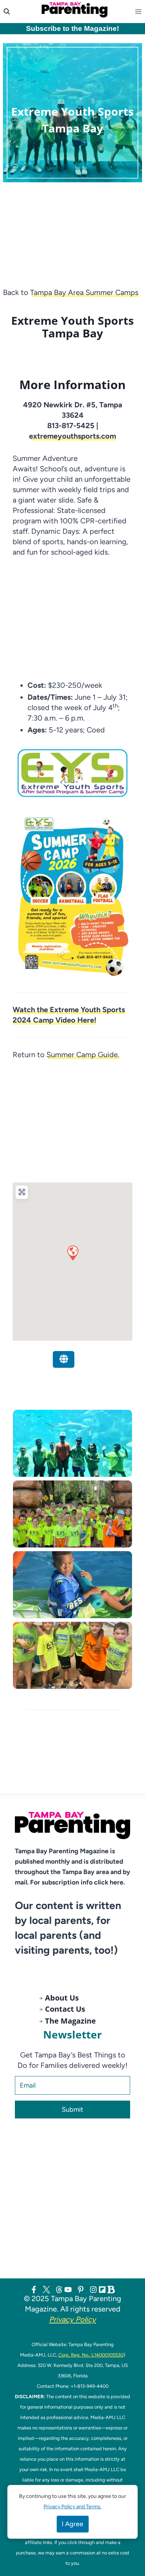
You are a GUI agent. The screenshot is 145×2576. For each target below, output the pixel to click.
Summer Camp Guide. (83, 1055)
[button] (72, 1252)
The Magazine (70, 2021)
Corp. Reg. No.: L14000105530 (91, 2355)
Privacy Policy (72, 2319)
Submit (72, 2110)
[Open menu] (140, 12)
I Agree (72, 2524)
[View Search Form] (7, 12)
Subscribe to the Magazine (71, 28)
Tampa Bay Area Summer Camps (84, 292)
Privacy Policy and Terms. (72, 2507)
